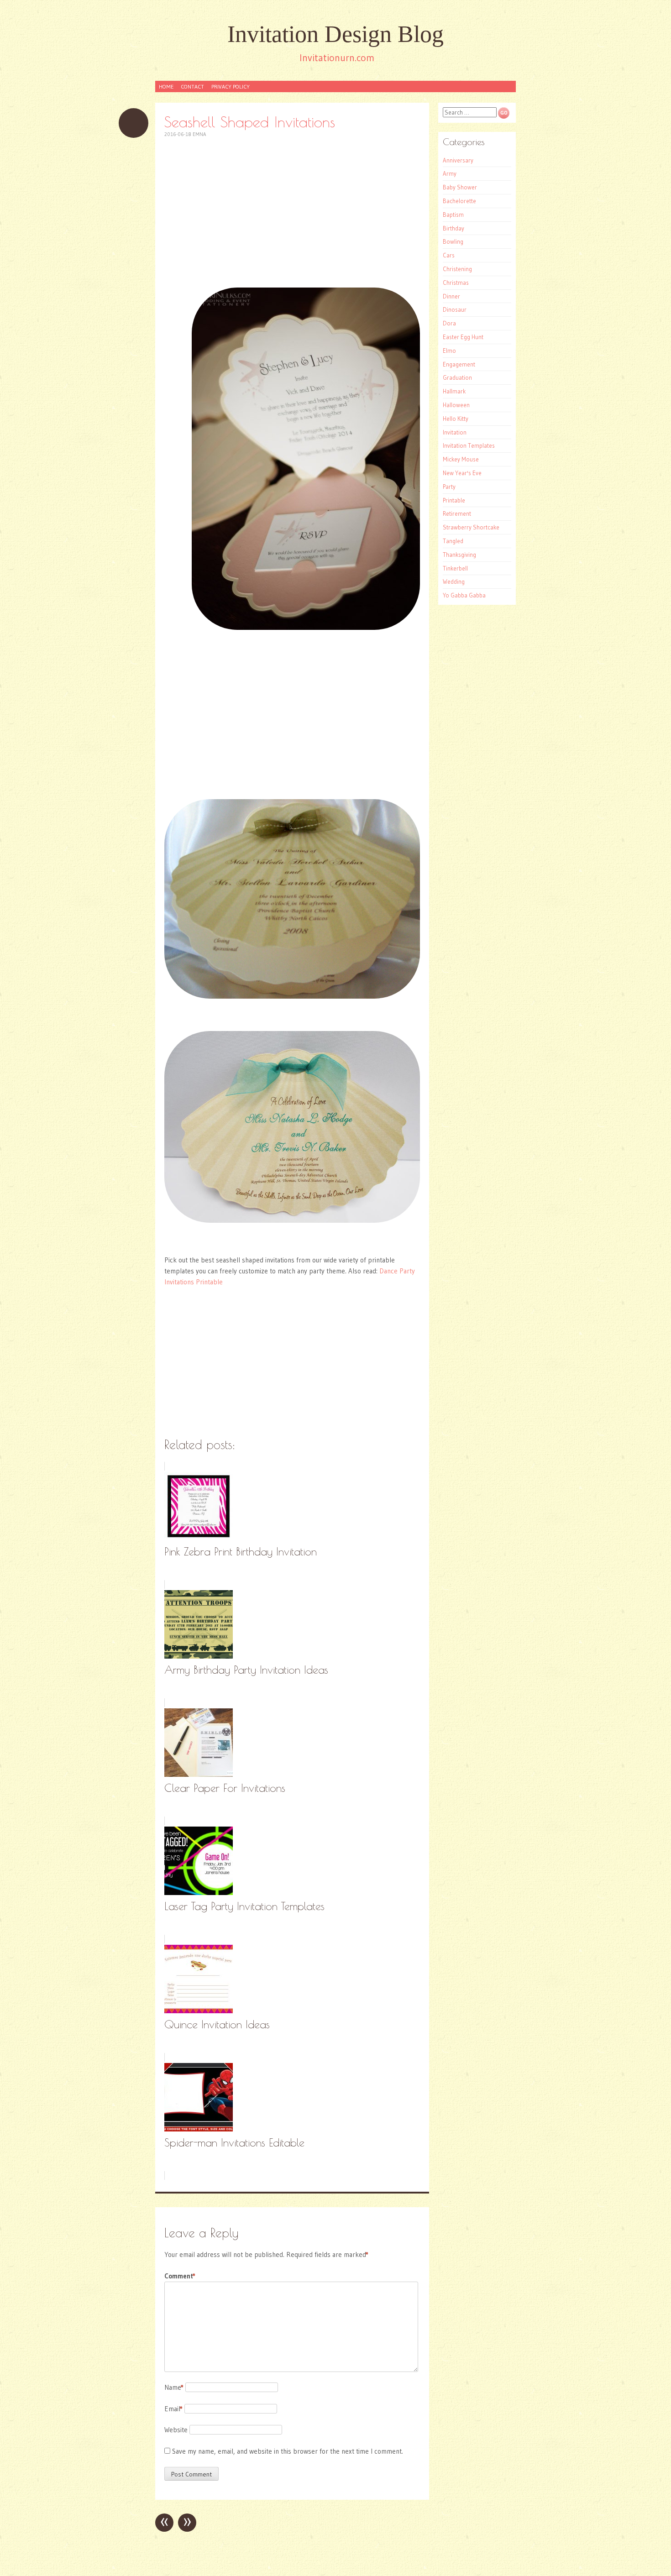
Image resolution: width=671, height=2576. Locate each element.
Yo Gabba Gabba (464, 595)
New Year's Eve (462, 473)
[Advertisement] (292, 213)
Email (173, 2409)
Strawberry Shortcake (471, 527)
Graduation (457, 377)
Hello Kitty (456, 419)
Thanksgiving (459, 555)
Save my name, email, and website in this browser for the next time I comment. (288, 2451)
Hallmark (454, 391)
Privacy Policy (231, 86)
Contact (192, 86)
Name (174, 2387)
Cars (449, 255)
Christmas (456, 283)
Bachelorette (459, 201)
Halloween (456, 405)
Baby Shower (460, 187)
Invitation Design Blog (335, 34)
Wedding (454, 581)
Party (449, 487)
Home (166, 86)
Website (176, 2430)
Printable (454, 500)
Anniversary (458, 160)
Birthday (453, 228)
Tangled (453, 541)
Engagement (459, 364)
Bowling (453, 241)
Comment (180, 2276)
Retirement (457, 513)
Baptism (453, 215)
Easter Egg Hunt (463, 337)
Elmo (449, 351)
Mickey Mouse (461, 459)
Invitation (455, 432)
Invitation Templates (469, 445)
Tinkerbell (455, 568)
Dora (449, 323)
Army (450, 173)
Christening (457, 269)
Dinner (451, 296)
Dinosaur (455, 309)
